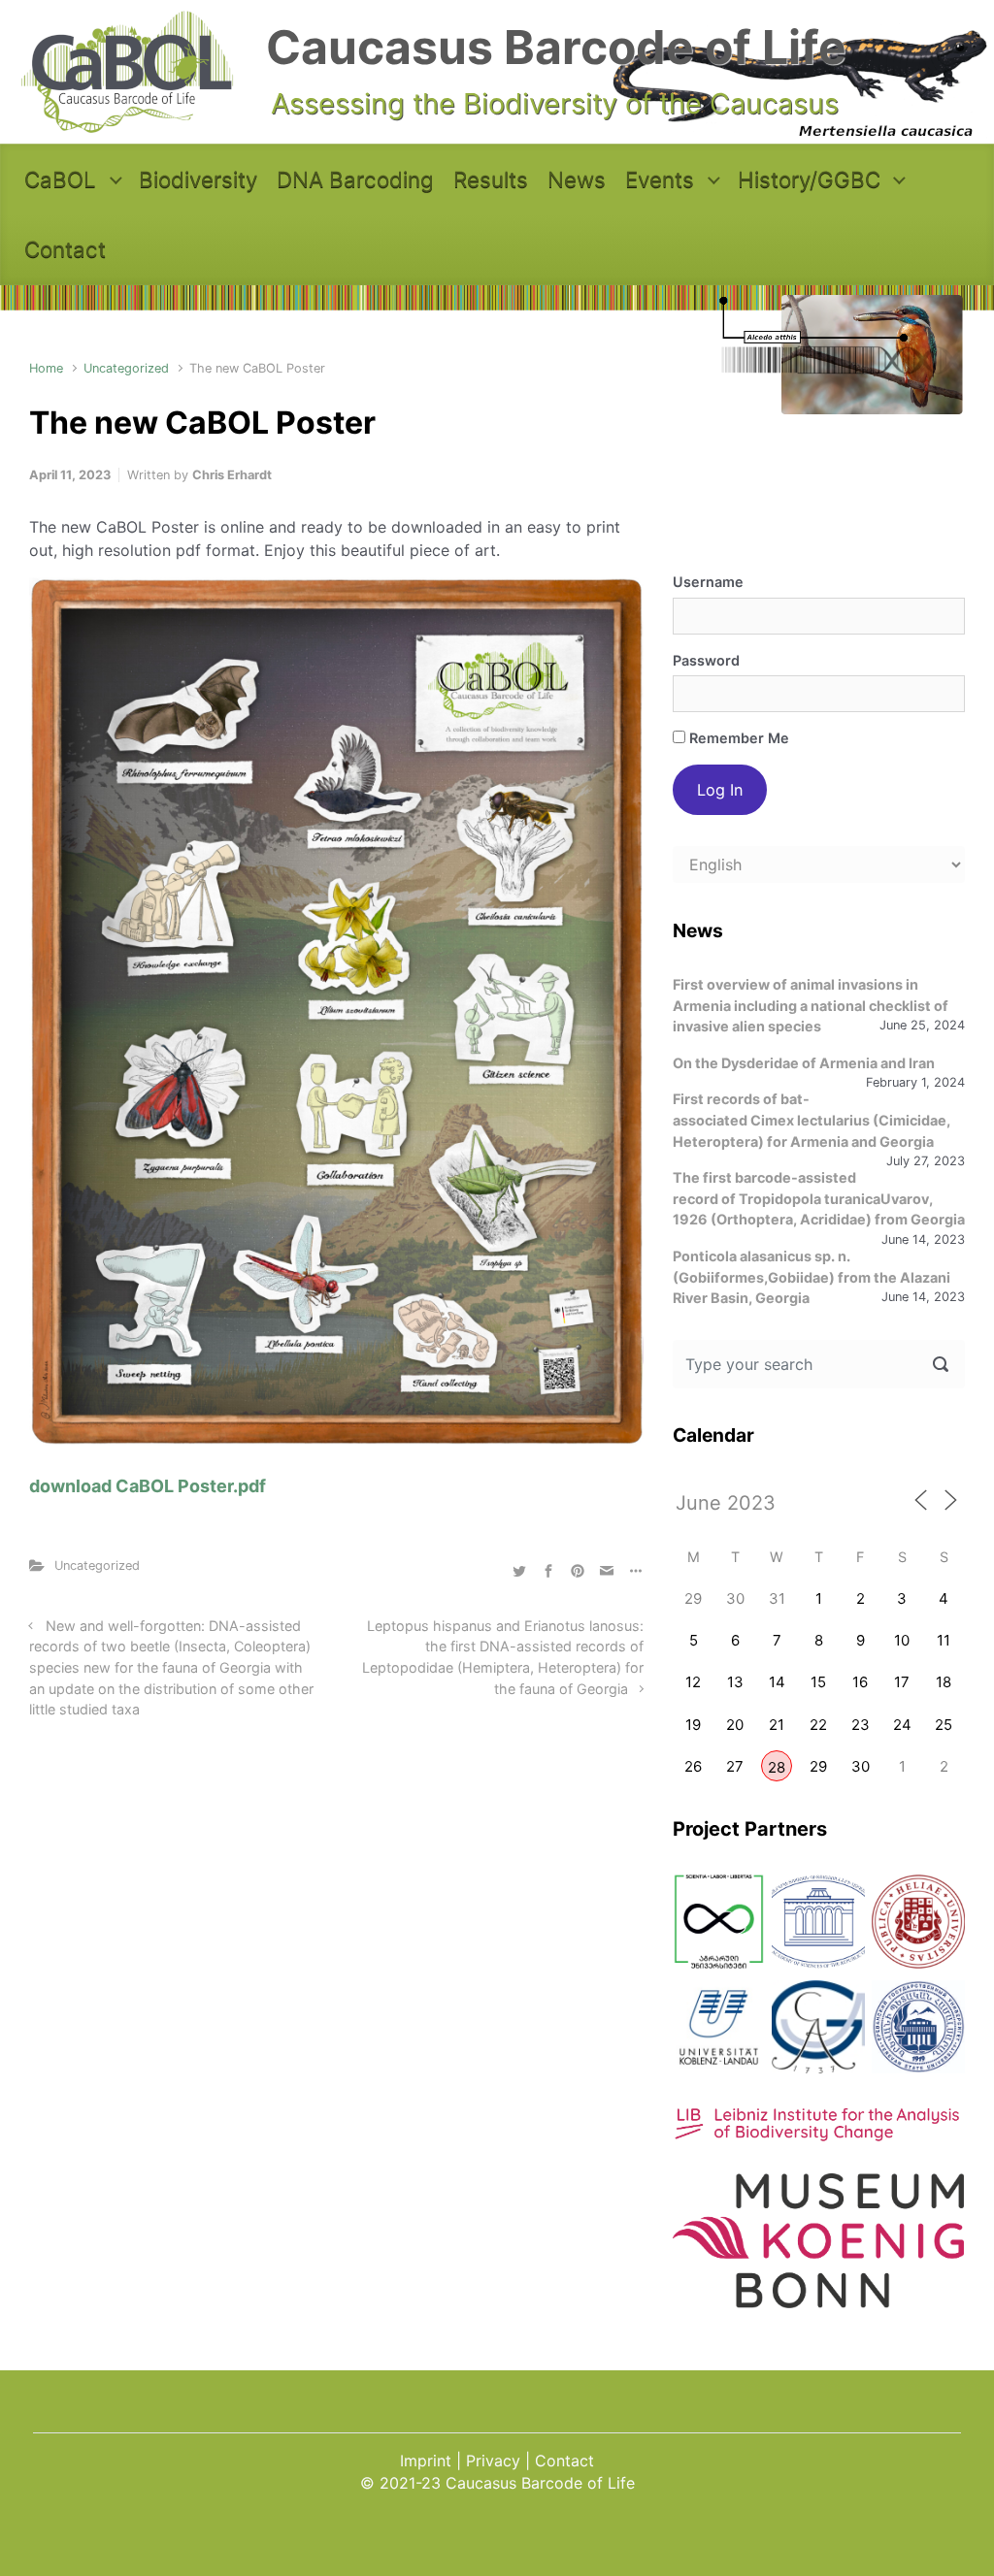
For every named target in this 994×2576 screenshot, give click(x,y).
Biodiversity (198, 179)
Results (491, 179)
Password (706, 660)
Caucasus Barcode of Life (556, 47)
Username (708, 582)
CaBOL (60, 179)
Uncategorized (126, 368)
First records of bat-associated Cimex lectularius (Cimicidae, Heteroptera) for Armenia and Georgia (812, 1120)
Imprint (426, 2461)
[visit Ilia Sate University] (918, 1922)
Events (660, 179)
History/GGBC (809, 179)
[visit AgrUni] (719, 1922)
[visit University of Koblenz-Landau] (719, 2027)
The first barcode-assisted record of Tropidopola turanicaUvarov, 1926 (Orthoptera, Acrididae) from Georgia (819, 1198)
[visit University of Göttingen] (818, 2027)
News (577, 179)
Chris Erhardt (232, 475)
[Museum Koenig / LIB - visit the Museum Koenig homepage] (818, 2297)
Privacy (493, 2461)
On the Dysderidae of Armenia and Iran (804, 1063)
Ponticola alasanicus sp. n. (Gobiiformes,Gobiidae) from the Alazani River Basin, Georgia (812, 1277)
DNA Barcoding (355, 179)
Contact (65, 249)
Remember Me (737, 738)
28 (777, 1767)
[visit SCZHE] (818, 1922)
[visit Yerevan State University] (918, 2027)
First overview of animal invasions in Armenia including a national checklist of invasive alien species (811, 1005)
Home (46, 368)
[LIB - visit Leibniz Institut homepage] (819, 2132)
